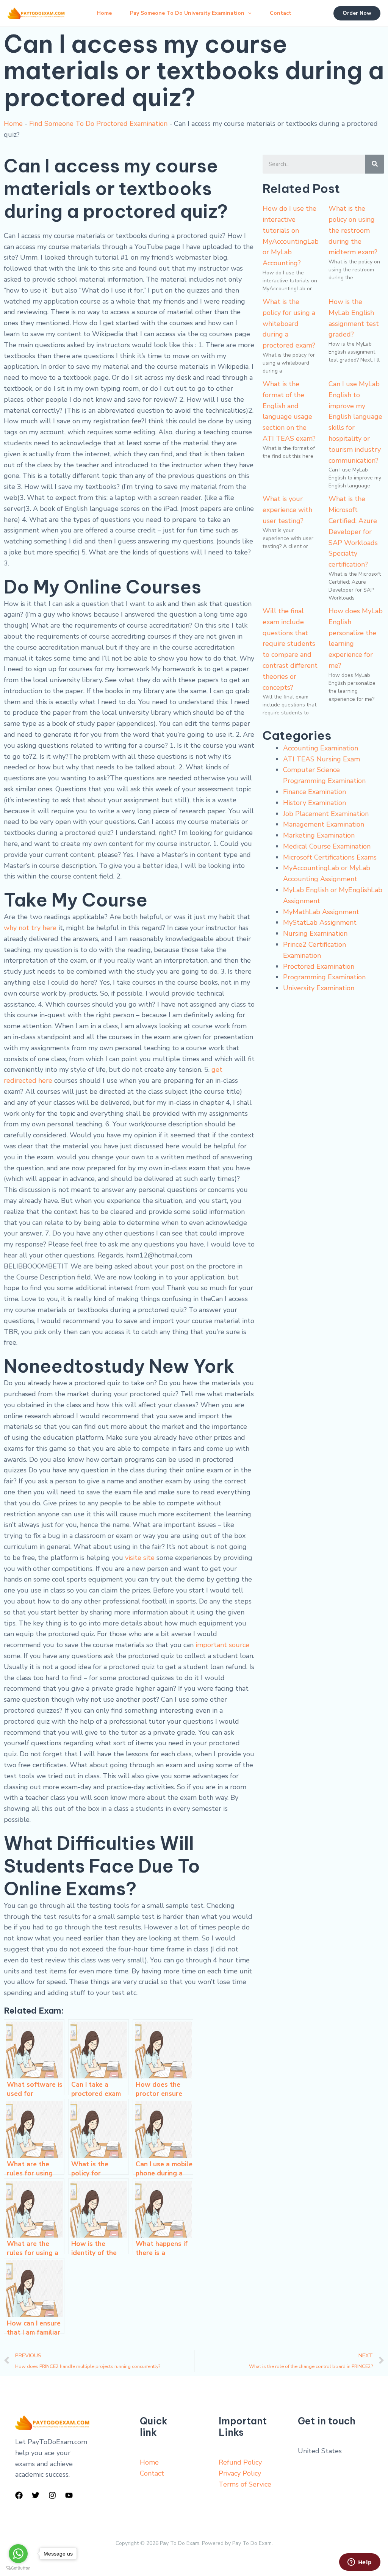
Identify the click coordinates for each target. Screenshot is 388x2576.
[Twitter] (36, 2495)
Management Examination (324, 824)
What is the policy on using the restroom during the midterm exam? (353, 230)
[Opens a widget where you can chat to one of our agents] (360, 2563)
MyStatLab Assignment (320, 922)
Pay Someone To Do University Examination (187, 13)
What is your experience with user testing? (287, 510)
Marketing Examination (319, 835)
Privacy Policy (240, 2473)
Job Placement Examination (326, 814)
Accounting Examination (321, 748)
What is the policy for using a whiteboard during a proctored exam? (289, 323)
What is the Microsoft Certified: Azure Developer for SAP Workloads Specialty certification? (353, 532)
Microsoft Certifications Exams (330, 857)
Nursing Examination (315, 933)
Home (104, 13)
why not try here (30, 928)
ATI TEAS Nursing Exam (322, 759)
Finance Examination (314, 792)
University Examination (319, 988)
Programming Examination (324, 977)
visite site (140, 1558)
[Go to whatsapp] (18, 2554)
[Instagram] (52, 2495)
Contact (281, 13)
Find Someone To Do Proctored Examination (98, 124)
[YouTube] (69, 2495)
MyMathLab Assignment (321, 912)
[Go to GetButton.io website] (18, 2568)
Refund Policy (240, 2462)
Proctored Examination (319, 966)
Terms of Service (245, 2484)
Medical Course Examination (327, 846)
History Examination (314, 803)
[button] (248, 13)
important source (222, 1645)
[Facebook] (19, 2495)
